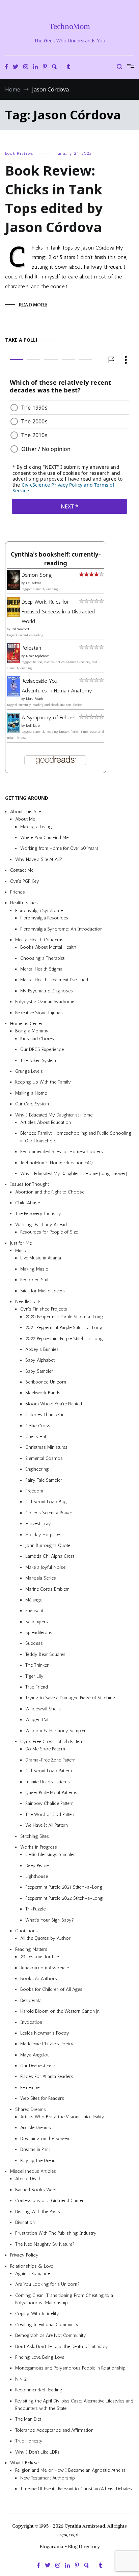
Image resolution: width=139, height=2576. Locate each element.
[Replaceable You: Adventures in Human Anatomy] (14, 695)
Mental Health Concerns (39, 940)
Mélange (34, 1600)
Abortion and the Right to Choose (50, 1192)
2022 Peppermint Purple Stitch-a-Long (64, 1338)
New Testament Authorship (48, 2478)
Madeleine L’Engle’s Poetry (47, 2044)
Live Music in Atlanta (41, 1258)
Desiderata (31, 2000)
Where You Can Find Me (44, 838)
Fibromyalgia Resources (44, 918)
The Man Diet (28, 2419)
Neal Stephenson (38, 656)
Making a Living (36, 827)
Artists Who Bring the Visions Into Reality (62, 2117)
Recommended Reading (39, 2390)
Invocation (31, 2022)
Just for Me (21, 1243)
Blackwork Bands (43, 1393)
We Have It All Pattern (47, 1825)
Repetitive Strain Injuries (39, 1013)
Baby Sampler (39, 1371)
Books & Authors (39, 1979)
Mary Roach (34, 699)
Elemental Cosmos (44, 1458)
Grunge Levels (29, 1071)
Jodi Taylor (33, 726)
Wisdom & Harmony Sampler (55, 1731)
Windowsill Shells (43, 1709)
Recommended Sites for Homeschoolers (62, 1152)
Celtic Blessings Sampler (50, 1854)
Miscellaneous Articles (33, 2171)
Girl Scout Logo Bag (46, 1502)
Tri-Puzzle (35, 1909)
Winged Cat (37, 1720)
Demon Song (37, 575)
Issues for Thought (30, 1184)
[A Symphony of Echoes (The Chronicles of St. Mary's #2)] (14, 731)
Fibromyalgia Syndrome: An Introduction (61, 929)
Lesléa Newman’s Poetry (45, 2033)
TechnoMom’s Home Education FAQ (57, 1162)
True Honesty (29, 2441)
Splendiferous (39, 1633)
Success (34, 1643)
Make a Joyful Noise (45, 1567)
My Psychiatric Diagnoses (47, 991)
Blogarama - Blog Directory (70, 2546)
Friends (18, 892)
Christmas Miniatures (46, 1447)
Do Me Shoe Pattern (45, 1749)
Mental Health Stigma (41, 969)
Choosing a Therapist (42, 958)
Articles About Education (46, 1122)
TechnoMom (70, 26)
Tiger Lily (34, 1676)
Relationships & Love (32, 2266)
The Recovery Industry (38, 1214)
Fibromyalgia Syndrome (39, 911)
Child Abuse (27, 1203)
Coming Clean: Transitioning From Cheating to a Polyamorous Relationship (64, 2299)
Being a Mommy (32, 1031)
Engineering (37, 1469)
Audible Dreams (36, 2128)
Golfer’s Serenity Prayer (49, 1513)
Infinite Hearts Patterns (48, 1782)
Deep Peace (37, 1866)
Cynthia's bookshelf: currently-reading (56, 559)
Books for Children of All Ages (51, 1989)
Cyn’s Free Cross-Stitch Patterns (53, 1741)
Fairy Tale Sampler (44, 1480)
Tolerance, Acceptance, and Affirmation (54, 2430)
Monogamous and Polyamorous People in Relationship (70, 2368)
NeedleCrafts (28, 1302)
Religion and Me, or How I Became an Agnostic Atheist (70, 2470)
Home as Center (26, 1024)
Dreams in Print (35, 2149)
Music (21, 1251)
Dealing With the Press (38, 2212)
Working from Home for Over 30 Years (59, 848)
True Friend (37, 1687)
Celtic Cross (38, 1426)
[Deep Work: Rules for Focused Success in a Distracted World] (14, 615)
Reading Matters (31, 1949)
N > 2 (21, 2379)
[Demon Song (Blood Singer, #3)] (14, 588)
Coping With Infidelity (37, 2314)
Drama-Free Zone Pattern (50, 1760)
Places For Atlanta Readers (47, 2076)
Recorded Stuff (35, 1280)
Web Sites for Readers (42, 2098)
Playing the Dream (38, 2161)
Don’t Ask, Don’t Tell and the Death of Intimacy (62, 2346)
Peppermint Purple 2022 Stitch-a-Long (64, 1898)
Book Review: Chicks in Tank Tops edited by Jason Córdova (54, 199)
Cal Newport (20, 629)
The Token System (38, 1060)
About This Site (25, 812)
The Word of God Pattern (50, 1814)
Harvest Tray (38, 1524)
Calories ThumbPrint (46, 1415)
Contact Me (22, 870)
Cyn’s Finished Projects (44, 1309)
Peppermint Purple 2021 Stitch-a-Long (64, 1887)
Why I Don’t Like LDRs (37, 2452)
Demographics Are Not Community (51, 2335)
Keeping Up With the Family (43, 1082)
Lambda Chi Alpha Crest (50, 1556)
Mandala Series (41, 1578)
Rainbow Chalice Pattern (49, 1803)
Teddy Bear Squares (45, 1654)
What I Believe (24, 2463)
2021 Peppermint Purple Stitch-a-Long (64, 1328)
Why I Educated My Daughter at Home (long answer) (74, 1173)
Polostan (31, 648)
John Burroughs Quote (48, 1545)
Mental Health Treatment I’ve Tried (54, 980)
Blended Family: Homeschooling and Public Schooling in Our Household (76, 1137)
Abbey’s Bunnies (42, 1349)
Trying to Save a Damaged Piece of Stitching (70, 1698)
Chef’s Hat (36, 1436)
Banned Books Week (36, 2190)
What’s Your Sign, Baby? (50, 1920)
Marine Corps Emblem (47, 1589)
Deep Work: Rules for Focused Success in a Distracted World (58, 612)
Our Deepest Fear (38, 2066)
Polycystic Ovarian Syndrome (45, 1002)
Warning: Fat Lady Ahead (41, 1225)
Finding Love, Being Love (40, 2357)
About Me (25, 819)
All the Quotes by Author (45, 1938)
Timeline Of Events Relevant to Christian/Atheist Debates (76, 2489)
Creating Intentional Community (47, 2325)
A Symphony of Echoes (49, 717)
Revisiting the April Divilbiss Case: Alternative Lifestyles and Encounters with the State (74, 2405)
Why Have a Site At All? (39, 859)
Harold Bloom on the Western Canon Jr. (60, 2011)
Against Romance (33, 2274)
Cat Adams (34, 583)
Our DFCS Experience (42, 1049)
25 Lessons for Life (39, 1957)
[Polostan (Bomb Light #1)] (14, 661)
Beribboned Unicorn (46, 1382)
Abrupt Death (28, 2179)
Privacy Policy (24, 2255)
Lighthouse (37, 1876)
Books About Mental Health (48, 947)
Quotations (26, 1931)
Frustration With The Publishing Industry (56, 2233)
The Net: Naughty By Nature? (45, 2244)
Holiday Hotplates (43, 1535)
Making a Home (31, 1093)
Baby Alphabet (40, 1360)
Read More (33, 305)
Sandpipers (37, 1622)
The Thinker (37, 1665)
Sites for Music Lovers (43, 1291)
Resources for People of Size (49, 1232)
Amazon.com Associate (45, 1968)
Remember (31, 2088)
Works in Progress (39, 1847)
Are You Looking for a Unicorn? (47, 2284)
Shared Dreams (31, 2109)
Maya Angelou (35, 2055)
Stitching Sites (35, 1836)
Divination (25, 2222)
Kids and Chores (37, 1039)
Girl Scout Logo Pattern (49, 1771)
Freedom (34, 1491)
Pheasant (34, 1611)
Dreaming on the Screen (45, 2139)
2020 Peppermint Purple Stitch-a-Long (64, 1317)
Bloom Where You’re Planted (54, 1404)
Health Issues (24, 903)
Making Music (34, 1269)
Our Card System (32, 1104)
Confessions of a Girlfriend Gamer (49, 2201)
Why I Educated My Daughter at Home (54, 1115)
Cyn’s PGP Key (25, 881)
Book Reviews (19, 153)
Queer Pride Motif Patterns (51, 1793)
